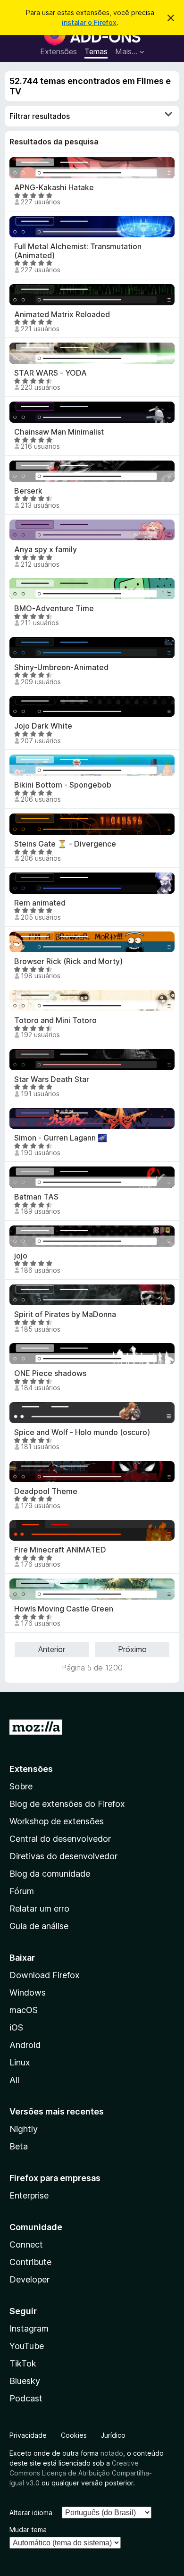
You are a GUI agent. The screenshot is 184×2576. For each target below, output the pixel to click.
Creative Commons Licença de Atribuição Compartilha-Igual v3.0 (81, 2473)
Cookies (74, 2435)
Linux (20, 2062)
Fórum (22, 1891)
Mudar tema (28, 2530)
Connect (26, 2245)
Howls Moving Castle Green (64, 1609)
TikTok (23, 2363)
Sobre (21, 1786)
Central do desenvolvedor (60, 1839)
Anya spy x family (46, 550)
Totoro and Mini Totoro (55, 1020)
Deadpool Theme (46, 1491)
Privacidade (28, 2435)
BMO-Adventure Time (54, 608)
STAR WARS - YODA (50, 373)
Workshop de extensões (57, 1821)
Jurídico (113, 2435)
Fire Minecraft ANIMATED (60, 1550)
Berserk (28, 491)
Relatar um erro (39, 1909)
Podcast (26, 2398)
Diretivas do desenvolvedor (63, 1856)
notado (112, 2453)
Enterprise (29, 2195)
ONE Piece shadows (50, 1373)
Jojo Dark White (43, 726)
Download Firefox (45, 1975)
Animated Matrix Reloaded (62, 315)
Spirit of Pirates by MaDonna (65, 1314)
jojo (21, 1256)
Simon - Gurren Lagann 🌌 (61, 1138)
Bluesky (25, 2381)
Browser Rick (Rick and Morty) (68, 961)
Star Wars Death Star (52, 1079)
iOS (16, 2027)
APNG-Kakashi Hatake (54, 188)
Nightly (24, 2129)
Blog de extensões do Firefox (67, 1804)
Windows (28, 1993)
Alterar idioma (31, 2513)
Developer (29, 2279)
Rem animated (40, 903)
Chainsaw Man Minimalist (59, 432)
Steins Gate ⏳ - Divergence (65, 844)
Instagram (29, 2328)
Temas (96, 51)
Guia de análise (39, 1926)
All (14, 2080)
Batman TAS (36, 1197)
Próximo (132, 1649)
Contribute (30, 2262)
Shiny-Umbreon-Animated (61, 667)
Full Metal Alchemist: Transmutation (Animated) (78, 251)
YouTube (27, 2346)
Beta (19, 2146)
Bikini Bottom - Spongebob (63, 785)
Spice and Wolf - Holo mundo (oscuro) (82, 1432)
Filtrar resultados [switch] (40, 116)
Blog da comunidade (50, 1874)
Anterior (52, 1649)
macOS (24, 2010)
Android (25, 2045)
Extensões (59, 51)
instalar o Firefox (89, 22)
